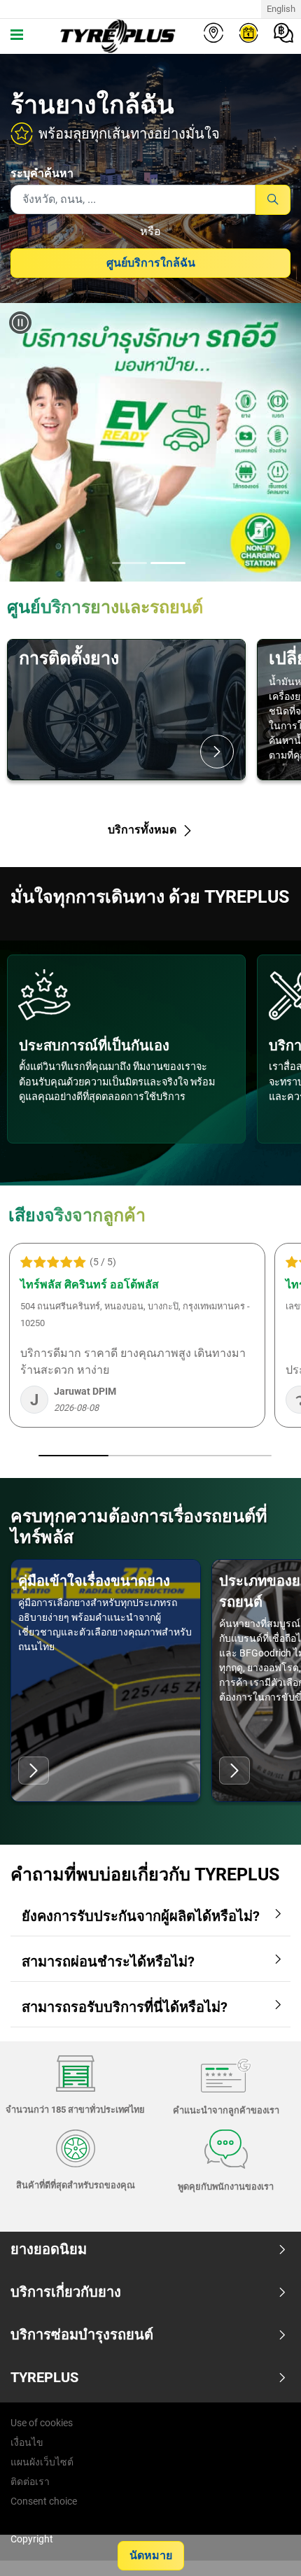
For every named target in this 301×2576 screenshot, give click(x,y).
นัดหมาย (151, 2555)
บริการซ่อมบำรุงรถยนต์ (82, 2335)
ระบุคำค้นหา (42, 173)
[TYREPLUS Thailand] (115, 36)
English (281, 9)
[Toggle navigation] (17, 36)
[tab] (129, 564)
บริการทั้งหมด (143, 830)
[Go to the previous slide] (24, 442)
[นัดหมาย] (248, 33)
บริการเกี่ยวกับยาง (66, 2292)
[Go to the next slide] (277, 442)
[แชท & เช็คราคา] (283, 33)
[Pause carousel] (20, 323)
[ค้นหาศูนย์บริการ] (213, 33)
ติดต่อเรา (30, 2482)
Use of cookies (42, 2423)
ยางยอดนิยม (49, 2249)
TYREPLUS (44, 2377)
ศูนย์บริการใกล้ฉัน (151, 263)
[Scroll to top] (264, 2546)
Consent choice (44, 2501)
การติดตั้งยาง (69, 658)
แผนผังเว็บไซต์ (42, 2462)
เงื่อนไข (27, 2442)
